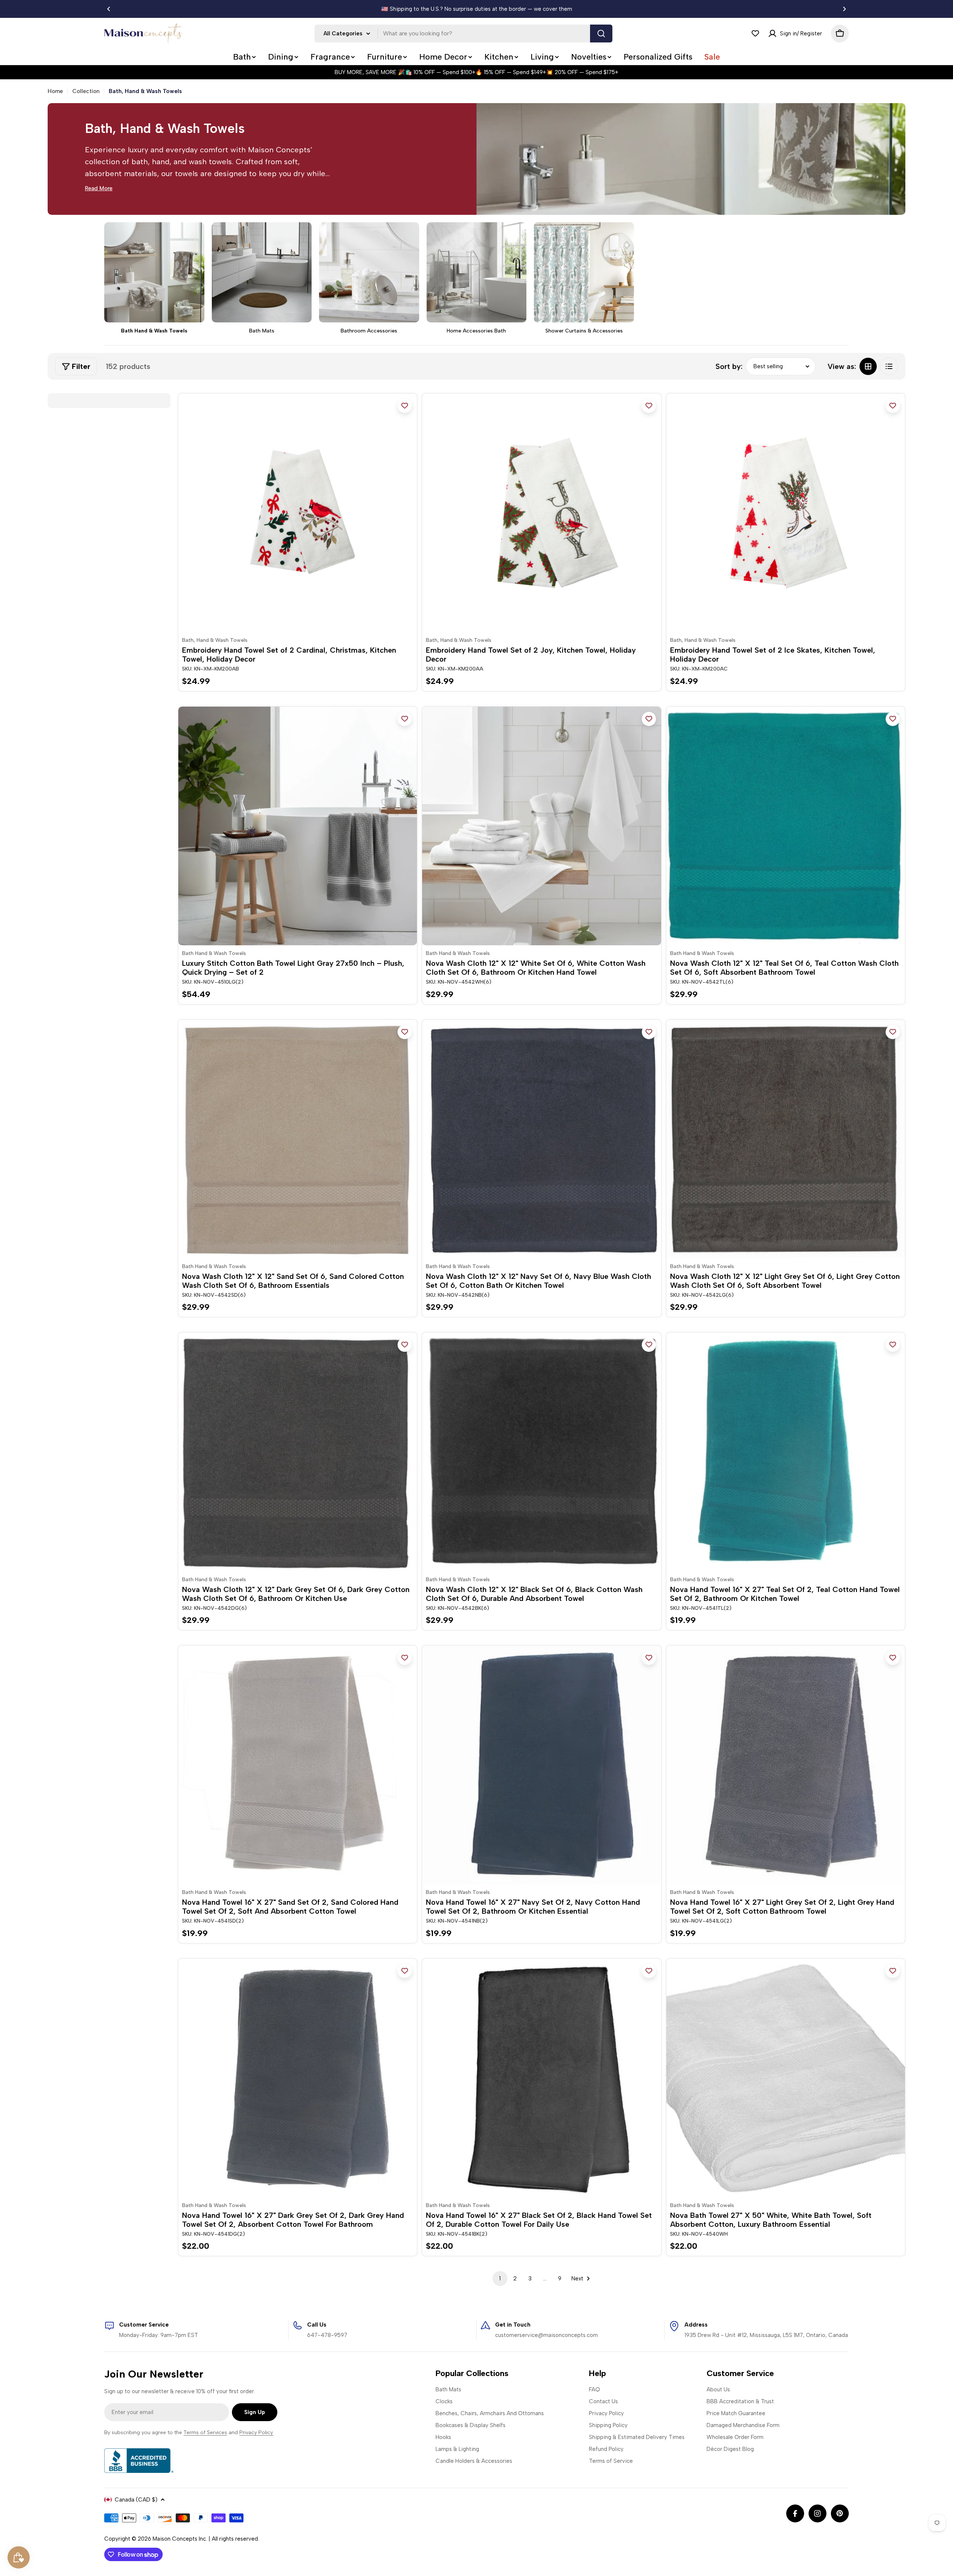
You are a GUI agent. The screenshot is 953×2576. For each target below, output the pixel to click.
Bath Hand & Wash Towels (214, 953)
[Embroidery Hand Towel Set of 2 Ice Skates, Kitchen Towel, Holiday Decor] (786, 513)
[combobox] (463, 34)
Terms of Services (205, 2432)
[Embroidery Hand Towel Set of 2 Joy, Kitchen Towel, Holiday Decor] (541, 513)
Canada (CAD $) (136, 2500)
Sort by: (729, 366)
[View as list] (889, 366)
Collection (86, 91)
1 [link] (500, 2279)
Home (55, 91)
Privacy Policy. (256, 2432)
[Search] (601, 34)
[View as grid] (868, 366)
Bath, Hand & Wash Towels (215, 640)
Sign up (255, 2412)
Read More (99, 188)
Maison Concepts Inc (179, 2539)
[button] (109, 9)
